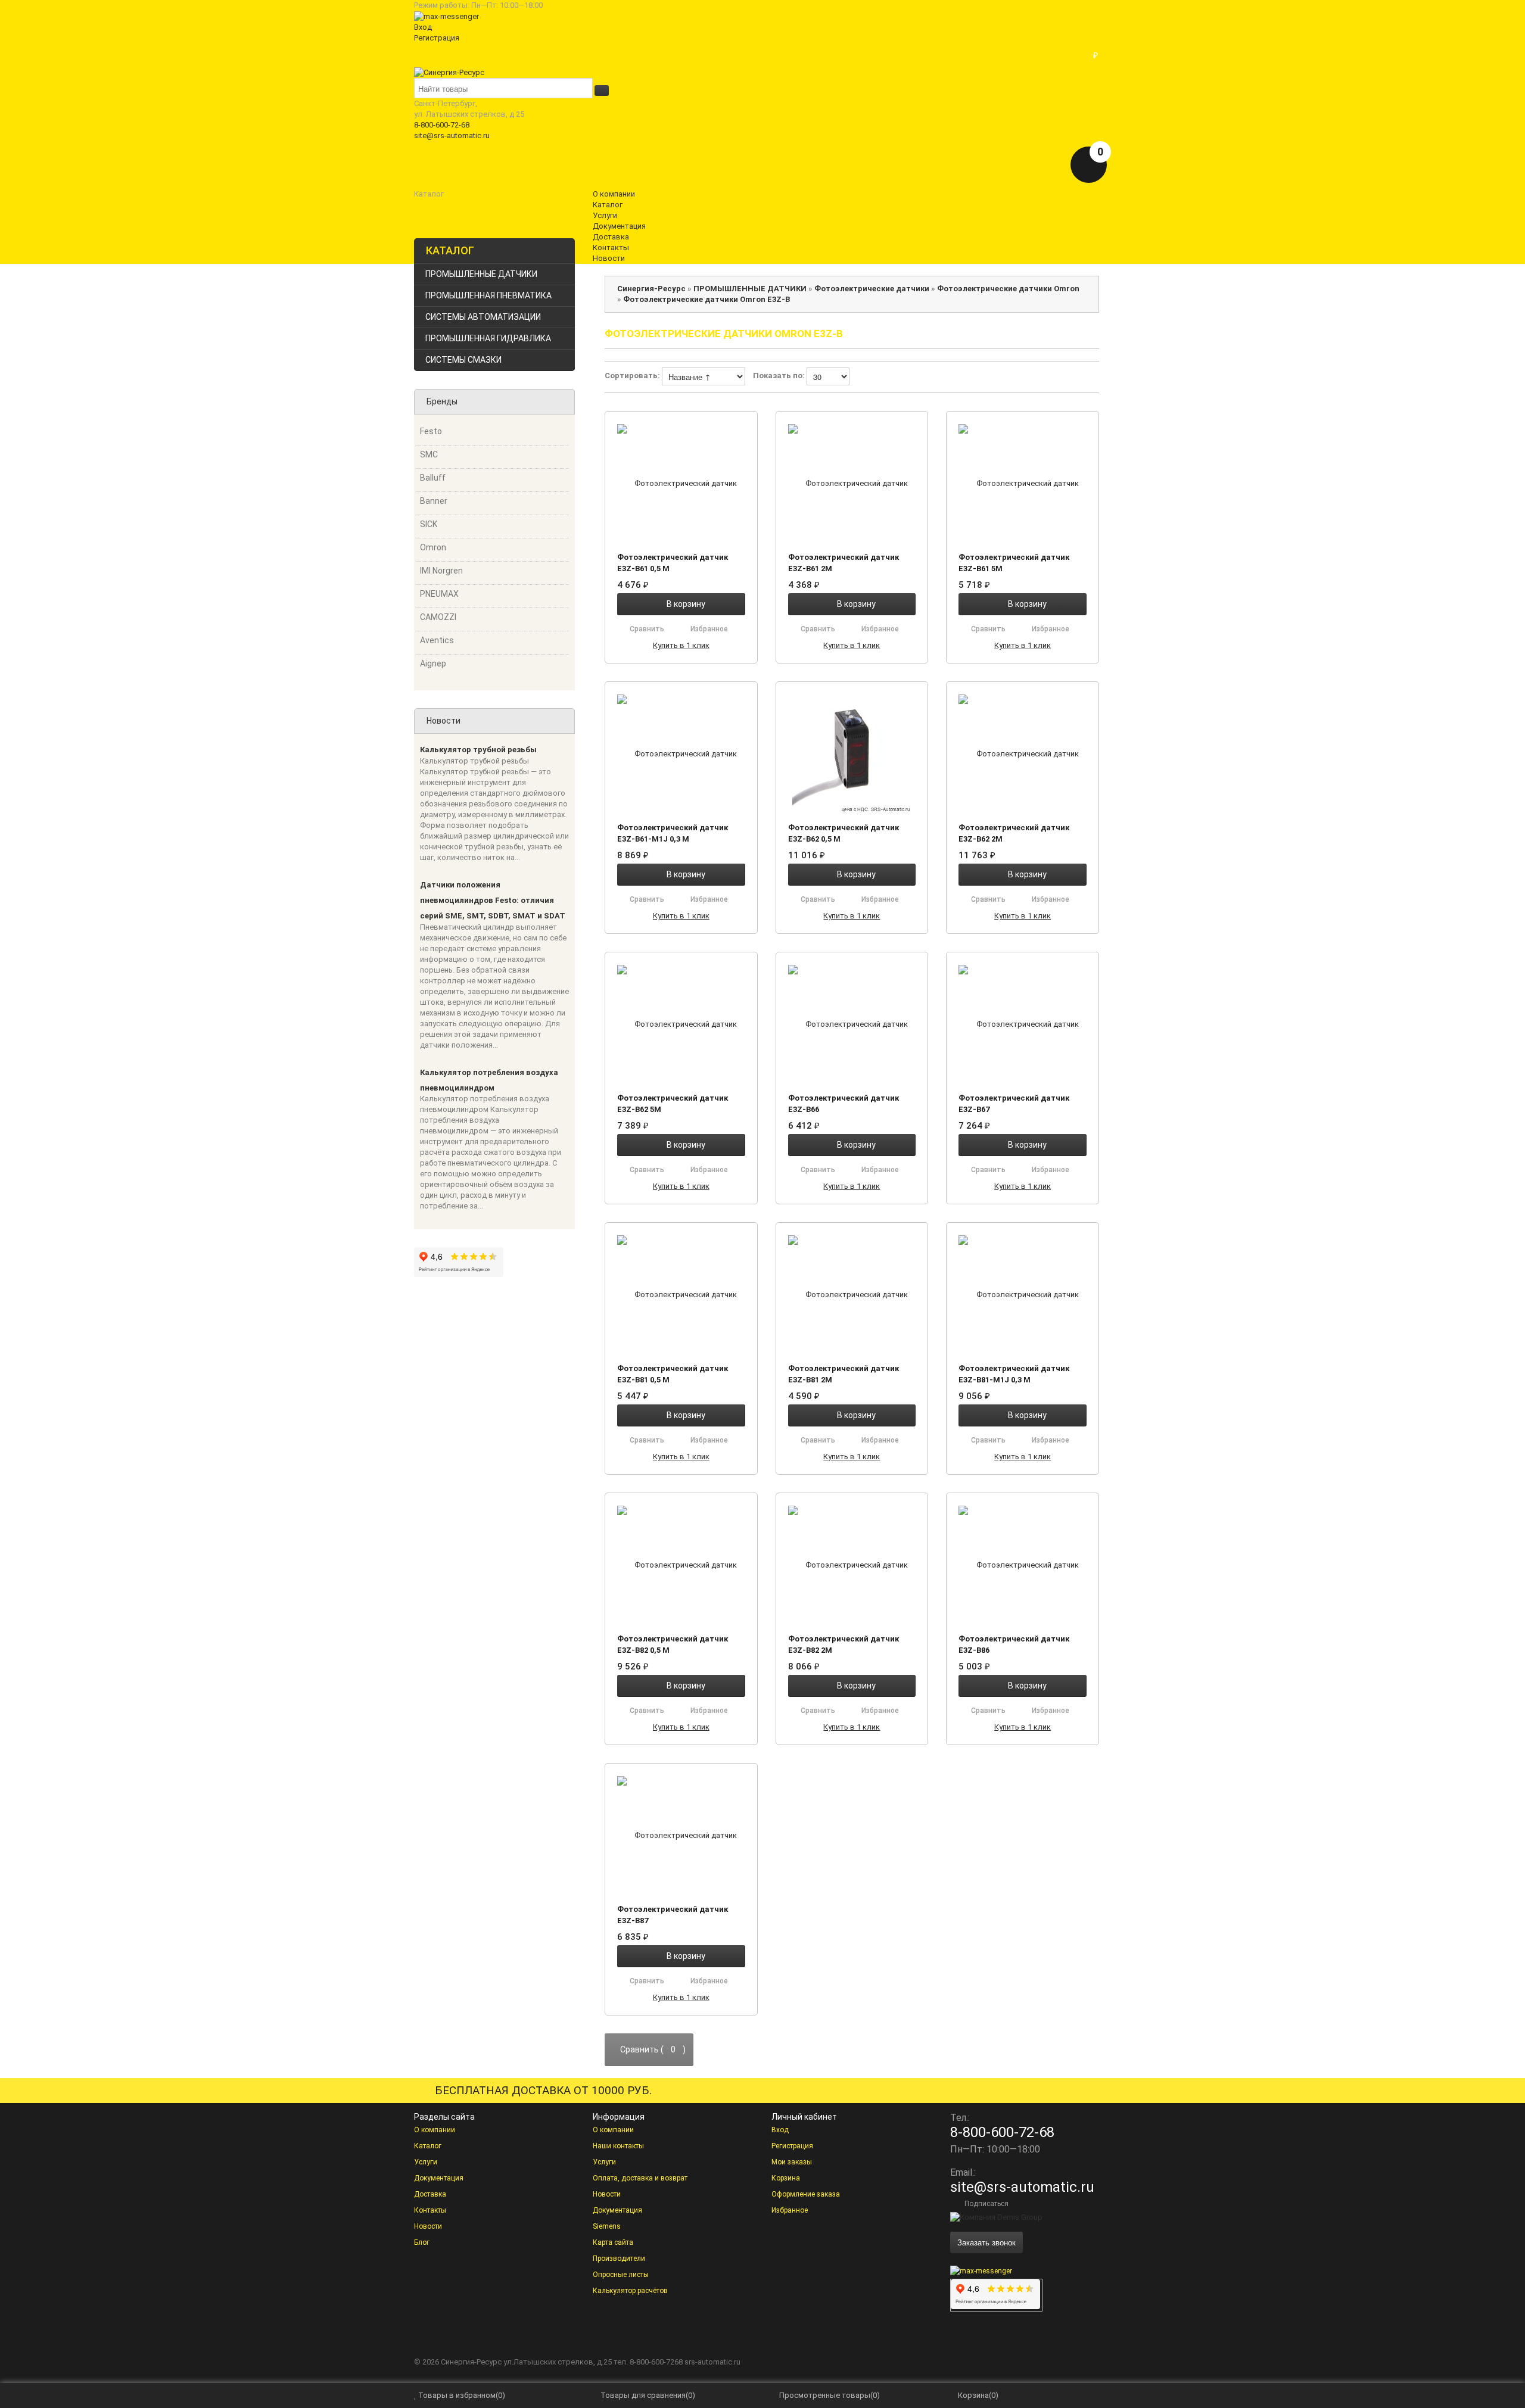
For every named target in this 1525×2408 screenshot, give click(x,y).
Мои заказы (792, 2162)
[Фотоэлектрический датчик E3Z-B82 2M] (852, 1565)
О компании (435, 2130)
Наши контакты (618, 2146)
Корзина (786, 2178)
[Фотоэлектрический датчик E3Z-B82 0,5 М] (681, 1565)
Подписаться (986, 2204)
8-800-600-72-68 (442, 125)
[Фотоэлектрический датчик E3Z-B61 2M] (852, 483)
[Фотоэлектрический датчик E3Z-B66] (852, 1024)
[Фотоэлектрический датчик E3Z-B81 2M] (852, 1294)
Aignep (433, 663)
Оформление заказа (806, 2194)
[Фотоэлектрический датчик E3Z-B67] (1023, 1024)
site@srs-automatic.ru (452, 135)
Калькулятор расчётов (630, 2291)
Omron (433, 547)
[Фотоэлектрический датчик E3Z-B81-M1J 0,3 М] (1023, 1294)
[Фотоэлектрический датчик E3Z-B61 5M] (1023, 483)
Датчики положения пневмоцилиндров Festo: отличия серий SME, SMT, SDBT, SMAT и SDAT (493, 901)
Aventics (437, 640)
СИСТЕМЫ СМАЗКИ (463, 360)
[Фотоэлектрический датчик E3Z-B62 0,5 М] (852, 753)
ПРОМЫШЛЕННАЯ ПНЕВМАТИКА (488, 295)
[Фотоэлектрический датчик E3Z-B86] (1023, 1565)
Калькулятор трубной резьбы (478, 750)
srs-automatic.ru (712, 2362)
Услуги (426, 2162)
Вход (423, 27)
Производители (619, 2259)
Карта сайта (613, 2242)
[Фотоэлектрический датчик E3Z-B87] (681, 1835)
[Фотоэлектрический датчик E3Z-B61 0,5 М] (681, 483)
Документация (439, 2178)
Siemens (607, 2226)
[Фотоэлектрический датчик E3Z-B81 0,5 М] (681, 1294)
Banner (434, 501)
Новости (428, 2226)
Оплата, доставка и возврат (640, 2178)
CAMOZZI (438, 617)
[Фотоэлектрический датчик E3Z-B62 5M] (681, 1024)
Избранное (790, 2210)
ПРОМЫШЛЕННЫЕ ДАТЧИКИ (481, 274)
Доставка (430, 2194)
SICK (429, 524)
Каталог (428, 2146)
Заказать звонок (986, 2242)
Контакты (430, 2210)
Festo (431, 431)
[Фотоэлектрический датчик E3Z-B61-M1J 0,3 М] (681, 753)
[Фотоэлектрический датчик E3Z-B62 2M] (1023, 753)
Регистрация (437, 38)
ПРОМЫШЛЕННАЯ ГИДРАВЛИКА (488, 338)
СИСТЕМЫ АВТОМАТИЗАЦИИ (483, 317)
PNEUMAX (439, 594)
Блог (422, 2242)
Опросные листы (621, 2275)
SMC (429, 454)
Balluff (433, 478)
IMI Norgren (441, 571)
